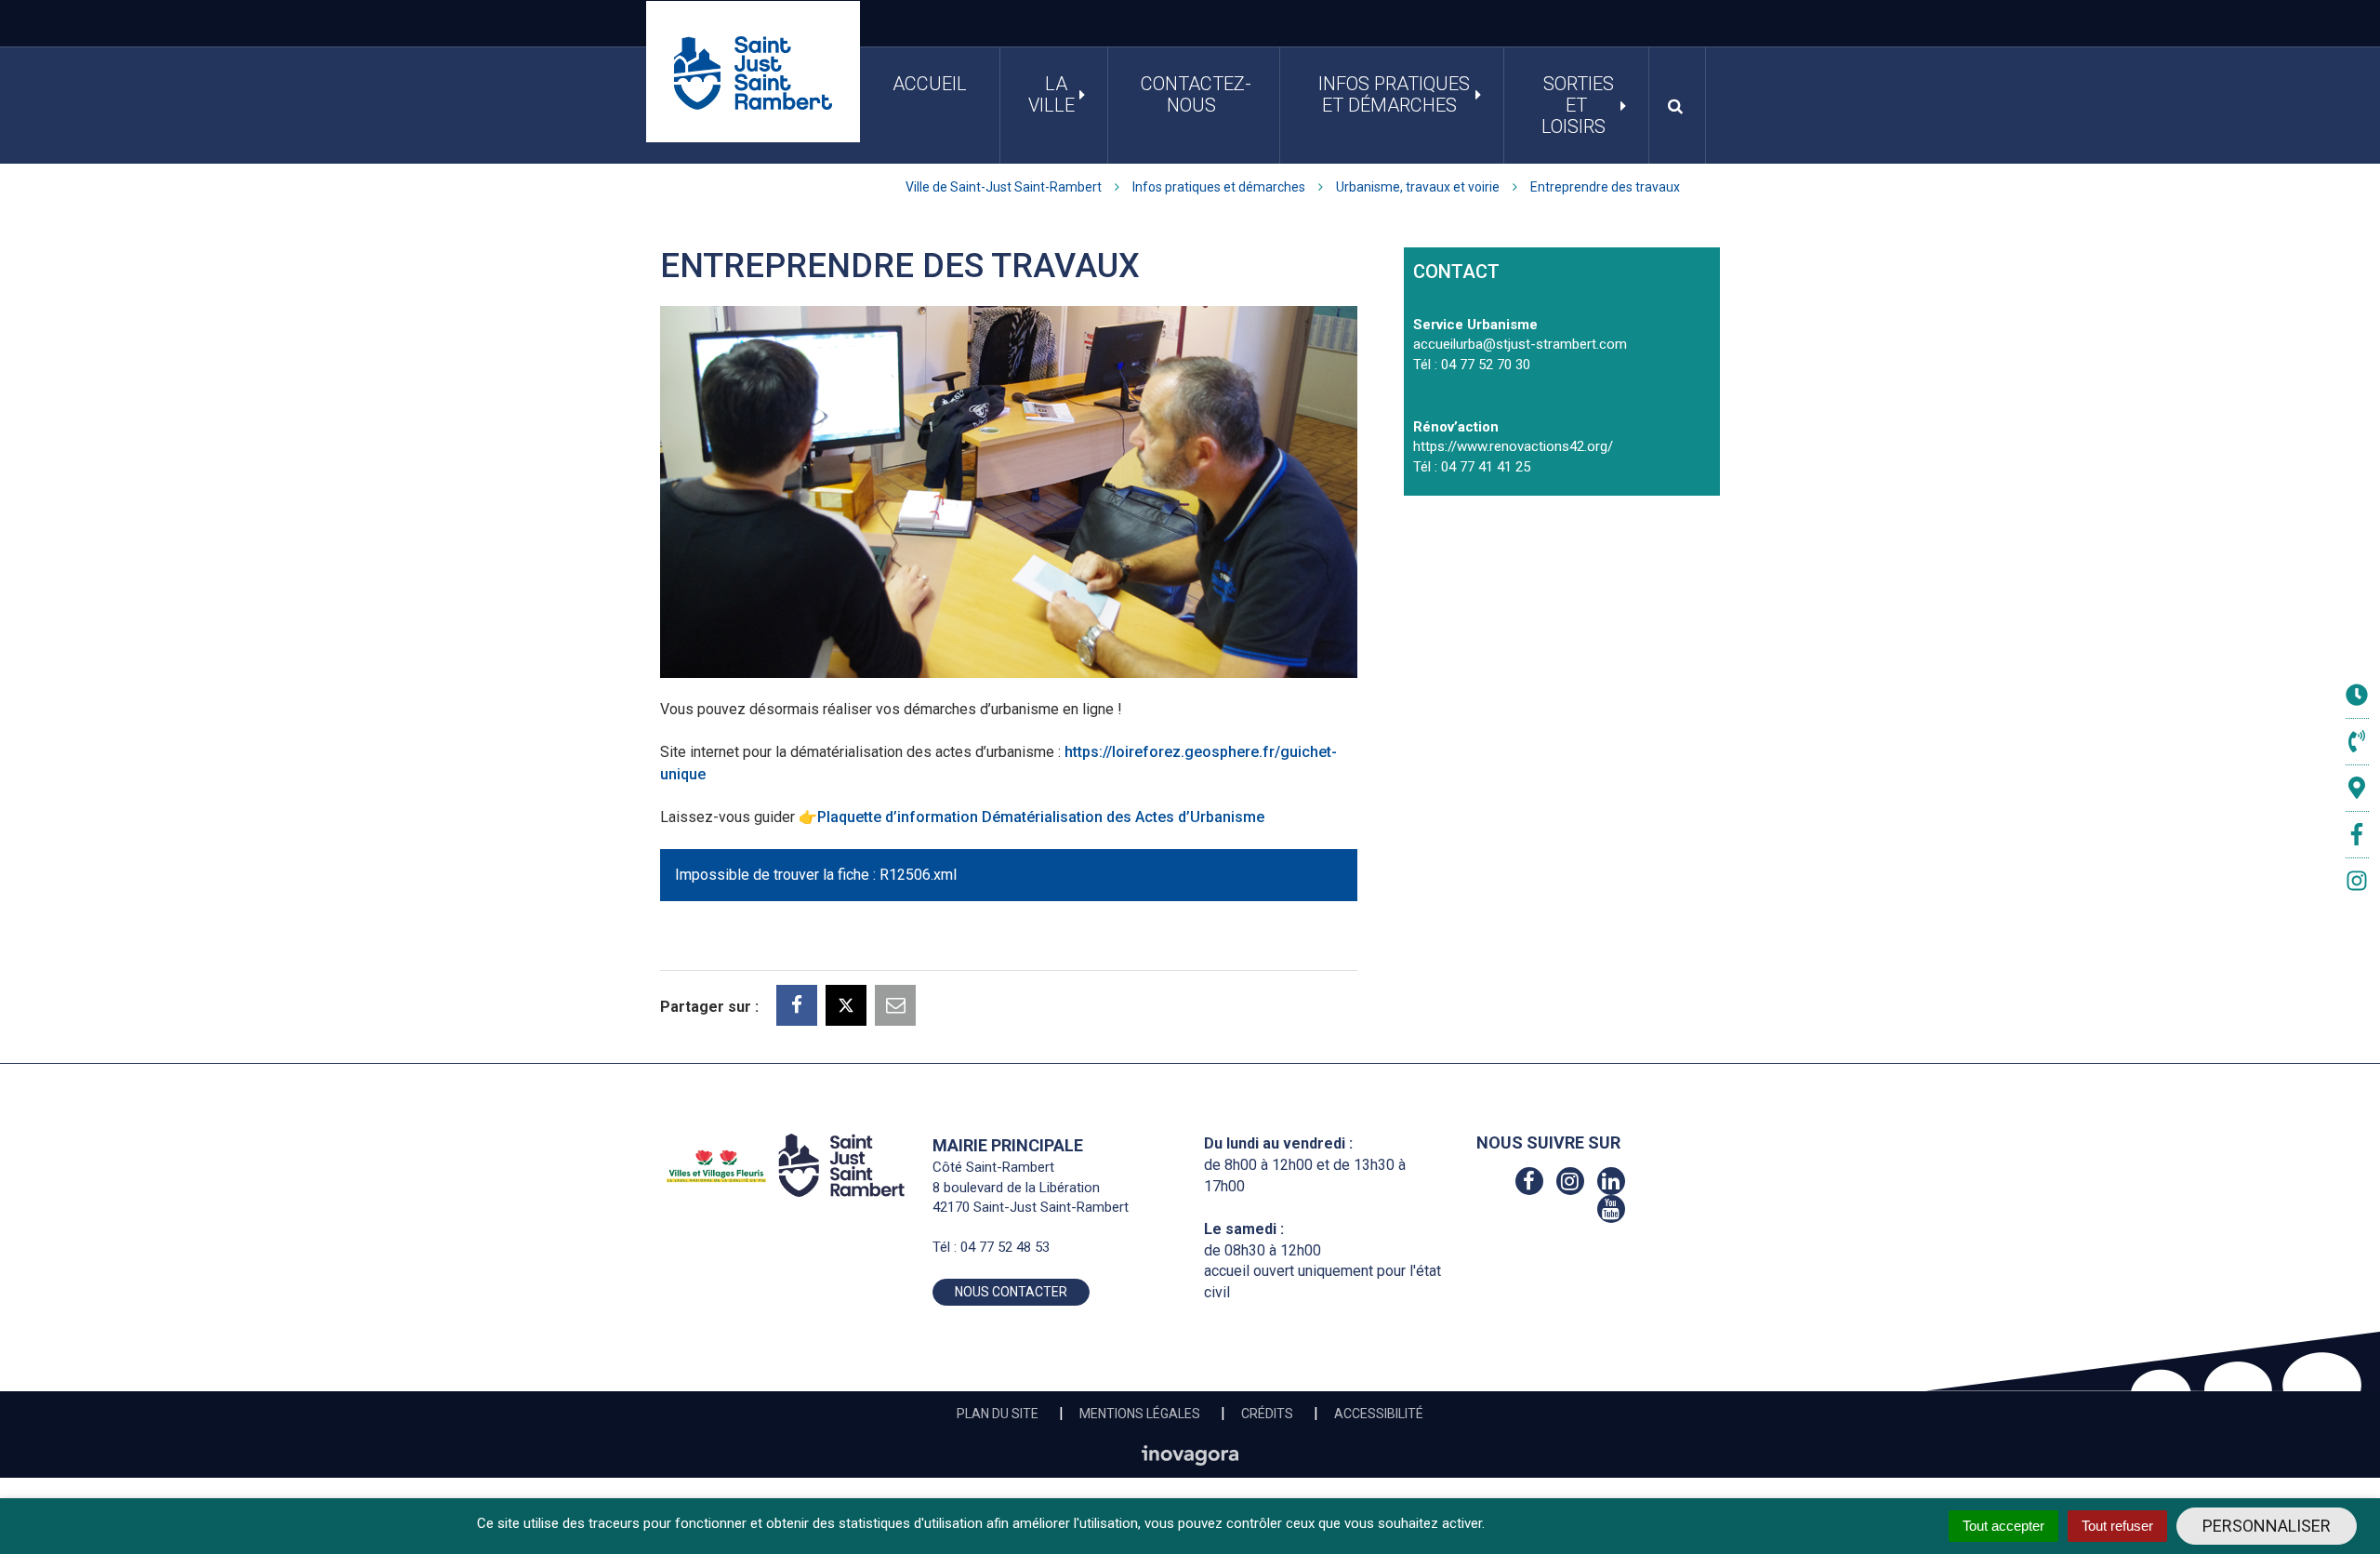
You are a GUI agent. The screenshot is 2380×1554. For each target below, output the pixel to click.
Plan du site (998, 1414)
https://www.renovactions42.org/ (1513, 446)
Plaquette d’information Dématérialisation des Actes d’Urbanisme (1041, 817)
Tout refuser (2117, 1526)
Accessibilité (1379, 1414)
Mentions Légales (1140, 1414)
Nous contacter (1011, 1292)
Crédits (1267, 1414)
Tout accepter (2003, 1526)
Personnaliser (2267, 1526)
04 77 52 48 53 (1005, 1247)
